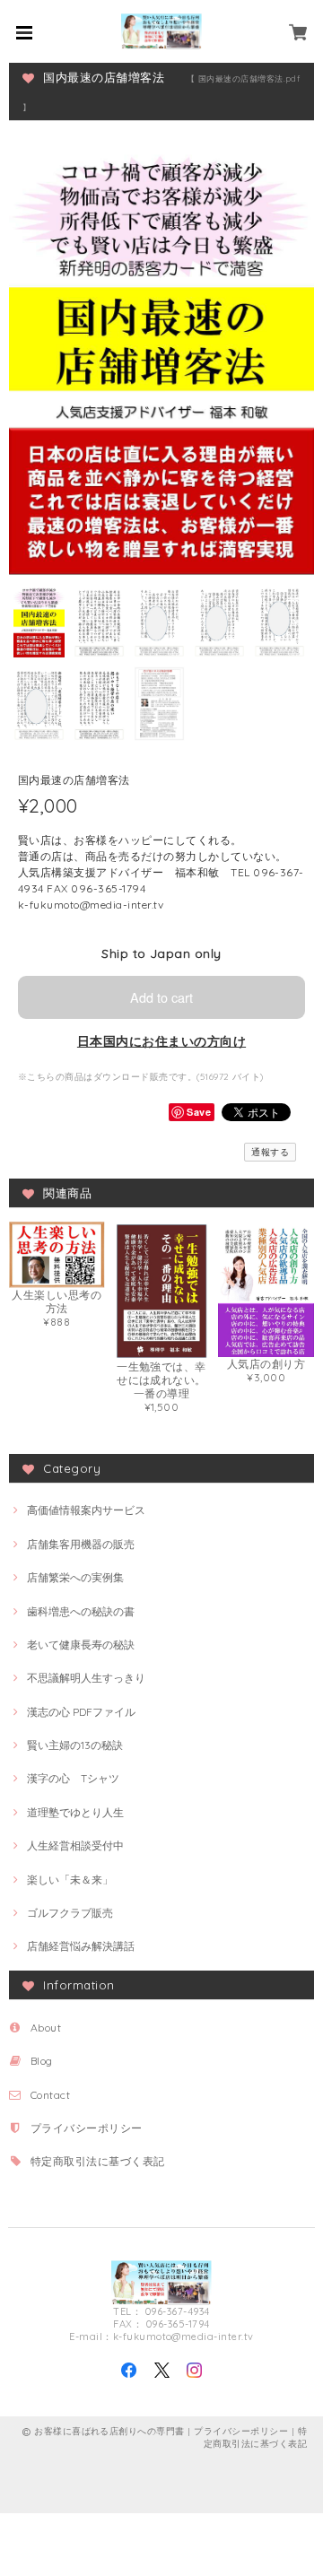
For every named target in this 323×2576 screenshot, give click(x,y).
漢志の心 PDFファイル (81, 1712)
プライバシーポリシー (87, 2128)
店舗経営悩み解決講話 (81, 1946)
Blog (42, 2061)
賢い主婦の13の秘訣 (75, 1745)
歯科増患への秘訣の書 (81, 1611)
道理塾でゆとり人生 (75, 1812)
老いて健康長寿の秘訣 (81, 1645)
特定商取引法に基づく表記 (98, 2161)
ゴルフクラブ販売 (70, 1913)
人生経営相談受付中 (75, 1845)
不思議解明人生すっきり (86, 1678)
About (46, 2028)
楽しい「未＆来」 (70, 1880)
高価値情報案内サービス (86, 1510)
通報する (270, 1152)
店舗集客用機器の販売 (81, 1544)
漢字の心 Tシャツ (73, 1778)
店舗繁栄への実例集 (75, 1577)
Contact (50, 2095)
